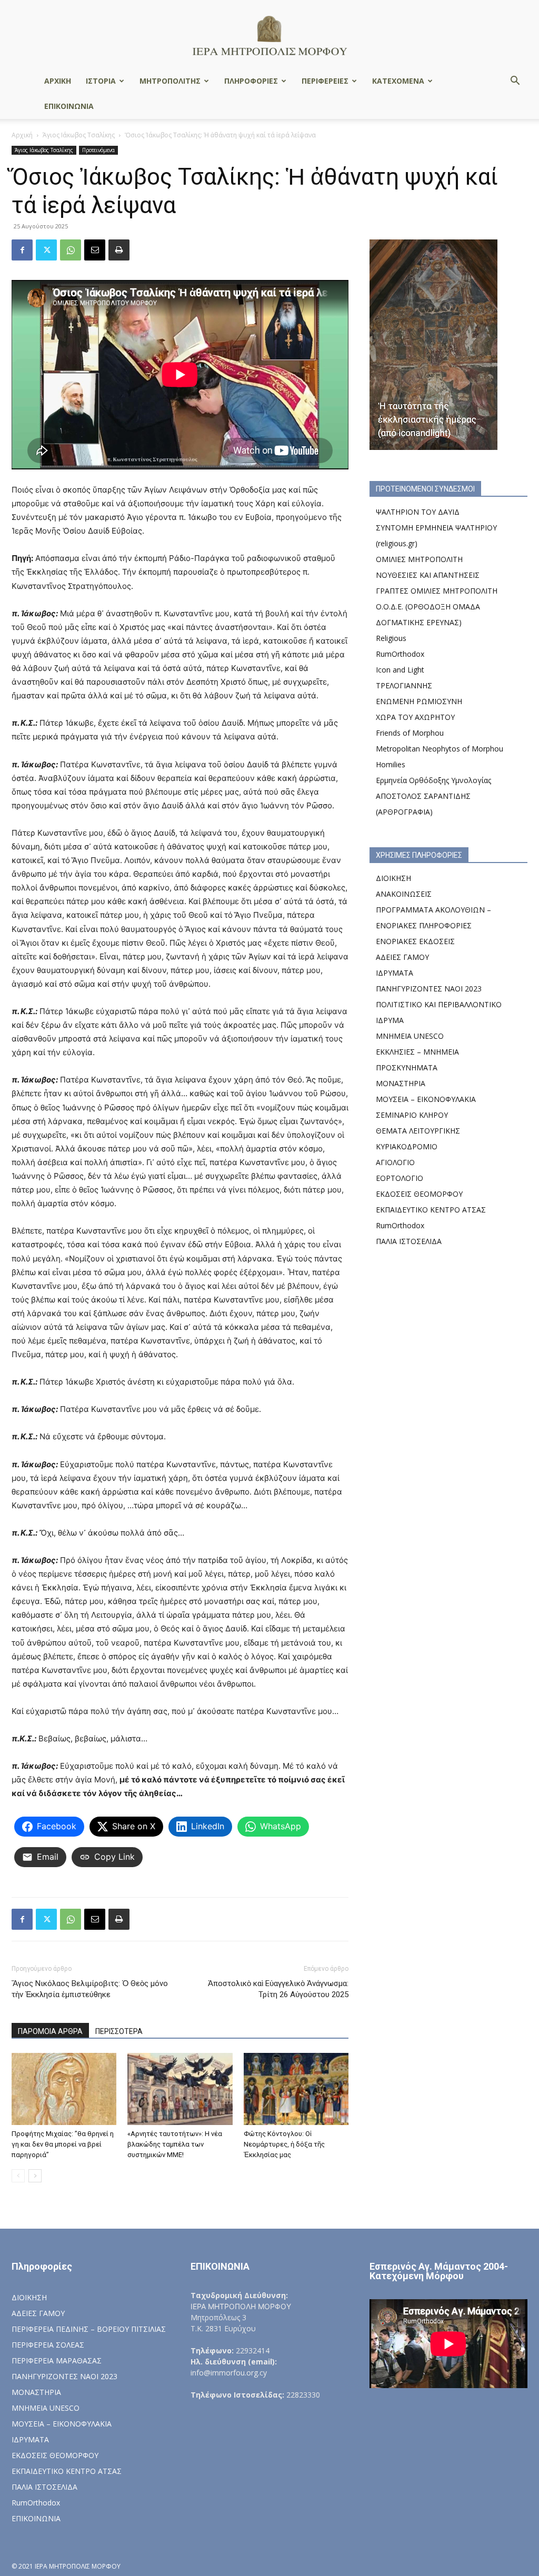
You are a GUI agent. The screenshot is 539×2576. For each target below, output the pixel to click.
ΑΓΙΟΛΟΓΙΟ (395, 1162)
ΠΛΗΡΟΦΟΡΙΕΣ (251, 81)
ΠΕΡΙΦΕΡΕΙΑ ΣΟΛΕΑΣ (48, 2345)
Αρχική (22, 135)
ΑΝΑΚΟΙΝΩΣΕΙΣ (404, 894)
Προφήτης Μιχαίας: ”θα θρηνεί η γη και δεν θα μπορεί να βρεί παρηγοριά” (63, 2144)
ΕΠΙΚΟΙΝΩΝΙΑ (69, 106)
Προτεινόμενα (98, 150)
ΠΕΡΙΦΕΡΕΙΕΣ (325, 81)
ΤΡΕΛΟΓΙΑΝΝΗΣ (404, 685)
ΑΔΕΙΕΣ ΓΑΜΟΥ (402, 957)
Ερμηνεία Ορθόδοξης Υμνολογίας (433, 780)
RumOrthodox (400, 654)
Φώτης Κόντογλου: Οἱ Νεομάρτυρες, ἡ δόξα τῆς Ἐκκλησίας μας (284, 2144)
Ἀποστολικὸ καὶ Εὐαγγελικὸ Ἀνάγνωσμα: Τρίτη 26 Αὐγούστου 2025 (278, 1989)
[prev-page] (18, 2176)
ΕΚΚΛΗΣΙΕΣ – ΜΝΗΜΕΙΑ (417, 1052)
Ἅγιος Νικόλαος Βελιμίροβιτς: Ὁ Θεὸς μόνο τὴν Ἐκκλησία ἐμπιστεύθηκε (90, 1989)
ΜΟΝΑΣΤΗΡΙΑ (401, 1083)
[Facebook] (22, 250)
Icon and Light (400, 670)
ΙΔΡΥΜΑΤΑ (395, 973)
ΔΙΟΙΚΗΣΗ (393, 878)
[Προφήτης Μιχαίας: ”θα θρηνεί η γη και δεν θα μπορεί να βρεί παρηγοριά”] (64, 2089)
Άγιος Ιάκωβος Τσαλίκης (79, 135)
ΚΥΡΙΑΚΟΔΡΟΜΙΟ (407, 1146)
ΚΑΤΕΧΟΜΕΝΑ (398, 81)
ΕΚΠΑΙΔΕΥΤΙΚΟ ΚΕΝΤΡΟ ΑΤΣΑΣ (431, 1210)
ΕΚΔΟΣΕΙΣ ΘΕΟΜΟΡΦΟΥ (419, 1194)
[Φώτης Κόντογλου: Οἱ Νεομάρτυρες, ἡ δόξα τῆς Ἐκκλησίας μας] (296, 2089)
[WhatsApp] (71, 250)
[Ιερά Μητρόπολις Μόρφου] (269, 35)
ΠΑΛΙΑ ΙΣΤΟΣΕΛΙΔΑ (409, 1241)
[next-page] (35, 2176)
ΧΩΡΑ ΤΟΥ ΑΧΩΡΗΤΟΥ (415, 717)
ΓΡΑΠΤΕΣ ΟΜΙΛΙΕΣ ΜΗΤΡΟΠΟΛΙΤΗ (437, 591)
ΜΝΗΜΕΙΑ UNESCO (410, 1036)
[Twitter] (46, 250)
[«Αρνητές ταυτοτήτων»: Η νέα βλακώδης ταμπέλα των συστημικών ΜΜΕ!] (180, 2089)
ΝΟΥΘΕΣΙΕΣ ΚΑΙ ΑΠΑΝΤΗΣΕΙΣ (428, 575)
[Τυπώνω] (119, 250)
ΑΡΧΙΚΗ (58, 81)
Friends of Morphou (410, 733)
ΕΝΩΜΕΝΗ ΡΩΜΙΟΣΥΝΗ (419, 701)
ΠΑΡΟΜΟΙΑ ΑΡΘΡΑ (50, 2031)
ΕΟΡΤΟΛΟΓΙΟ (400, 1178)
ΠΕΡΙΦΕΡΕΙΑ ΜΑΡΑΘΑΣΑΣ (57, 2361)
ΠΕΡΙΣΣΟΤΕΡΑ (119, 2031)
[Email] (95, 250)
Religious (391, 638)
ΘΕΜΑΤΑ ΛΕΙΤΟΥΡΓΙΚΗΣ (418, 1131)
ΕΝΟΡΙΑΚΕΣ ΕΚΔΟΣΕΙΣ (415, 941)
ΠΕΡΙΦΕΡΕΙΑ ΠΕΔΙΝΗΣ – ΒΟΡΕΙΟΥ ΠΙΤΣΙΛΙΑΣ (89, 2329)
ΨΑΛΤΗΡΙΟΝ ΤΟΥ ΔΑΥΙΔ (418, 512)
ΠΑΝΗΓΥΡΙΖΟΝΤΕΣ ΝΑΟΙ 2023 (429, 989)
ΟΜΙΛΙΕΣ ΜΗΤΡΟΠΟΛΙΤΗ (419, 559)
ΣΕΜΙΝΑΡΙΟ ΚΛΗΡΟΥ (412, 1115)
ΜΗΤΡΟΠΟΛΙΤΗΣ (170, 81)
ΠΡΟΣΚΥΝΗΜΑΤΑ (407, 1068)
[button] (515, 82)
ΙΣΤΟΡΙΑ (101, 81)
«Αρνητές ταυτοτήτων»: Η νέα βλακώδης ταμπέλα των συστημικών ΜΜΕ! (175, 2144)
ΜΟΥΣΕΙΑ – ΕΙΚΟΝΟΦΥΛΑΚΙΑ (426, 1099)
